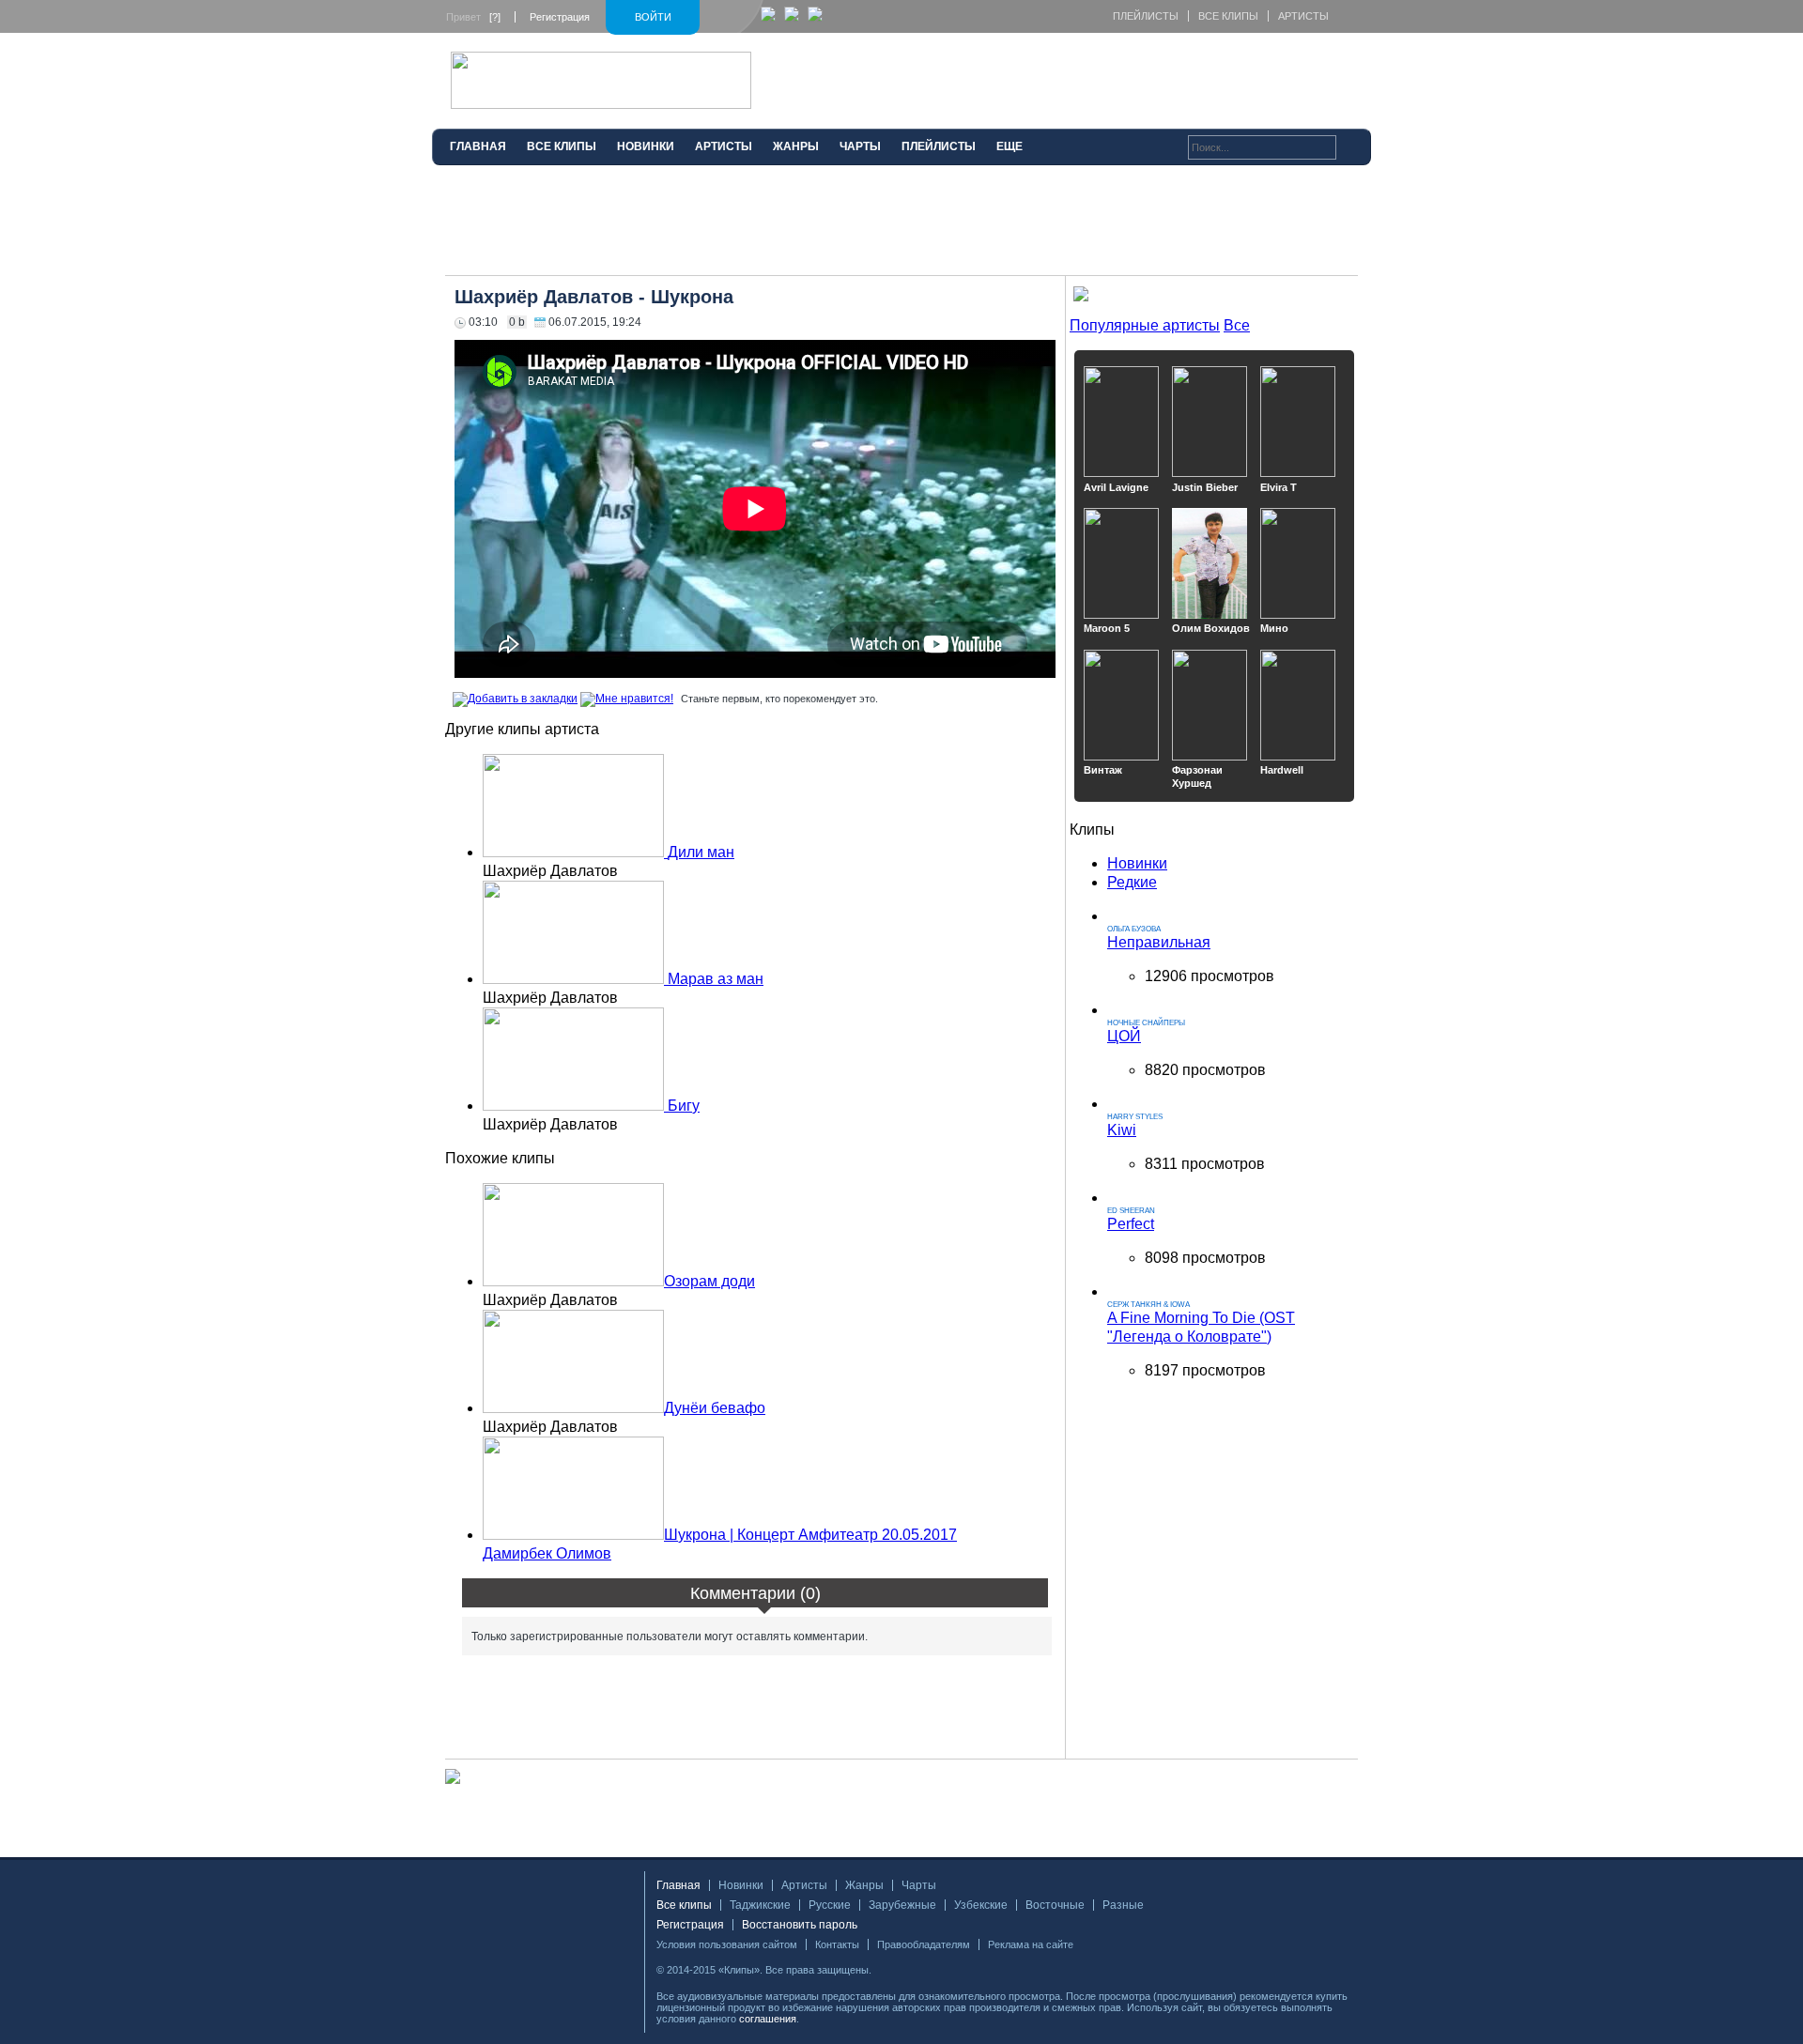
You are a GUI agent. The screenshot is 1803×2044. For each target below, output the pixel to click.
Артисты (1303, 16)
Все (1237, 325)
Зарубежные (902, 1905)
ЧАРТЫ (860, 146)
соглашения (768, 2019)
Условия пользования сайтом (727, 1944)
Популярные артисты (1145, 325)
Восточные (1055, 1905)
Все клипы (1228, 16)
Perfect (1131, 1224)
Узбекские (981, 1905)
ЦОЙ (1124, 1036)
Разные (1123, 1905)
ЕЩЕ (1009, 146)
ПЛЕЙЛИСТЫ (939, 146)
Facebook (892, 1970)
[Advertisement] (901, 228)
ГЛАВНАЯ (478, 146)
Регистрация (560, 17)
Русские (830, 1905)
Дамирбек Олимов (547, 1553)
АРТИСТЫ (724, 146)
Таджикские (760, 1905)
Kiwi (1122, 1130)
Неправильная (1159, 942)
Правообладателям (924, 1944)
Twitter (915, 1970)
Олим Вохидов (1211, 628)
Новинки (1137, 863)
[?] (495, 17)
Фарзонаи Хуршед (1197, 776)
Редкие (1132, 882)
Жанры (864, 1885)
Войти (653, 17)
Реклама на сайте (1031, 1944)
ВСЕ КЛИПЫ (562, 146)
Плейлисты (1146, 16)
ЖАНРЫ (796, 146)
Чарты (919, 1885)
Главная (678, 1885)
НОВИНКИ (646, 146)
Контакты (837, 1944)
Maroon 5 (1107, 628)
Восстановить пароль (800, 1925)
